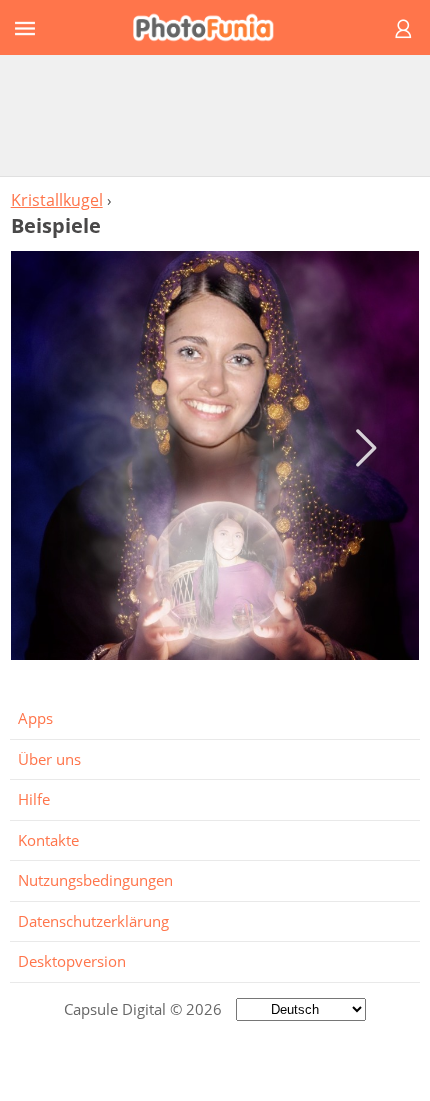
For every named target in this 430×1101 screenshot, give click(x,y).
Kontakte (48, 840)
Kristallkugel (57, 200)
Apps (35, 718)
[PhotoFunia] (212, 27)
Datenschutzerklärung (93, 921)
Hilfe (34, 799)
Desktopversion (72, 961)
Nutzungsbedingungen (95, 880)
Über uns (49, 759)
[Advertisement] (215, 115)
